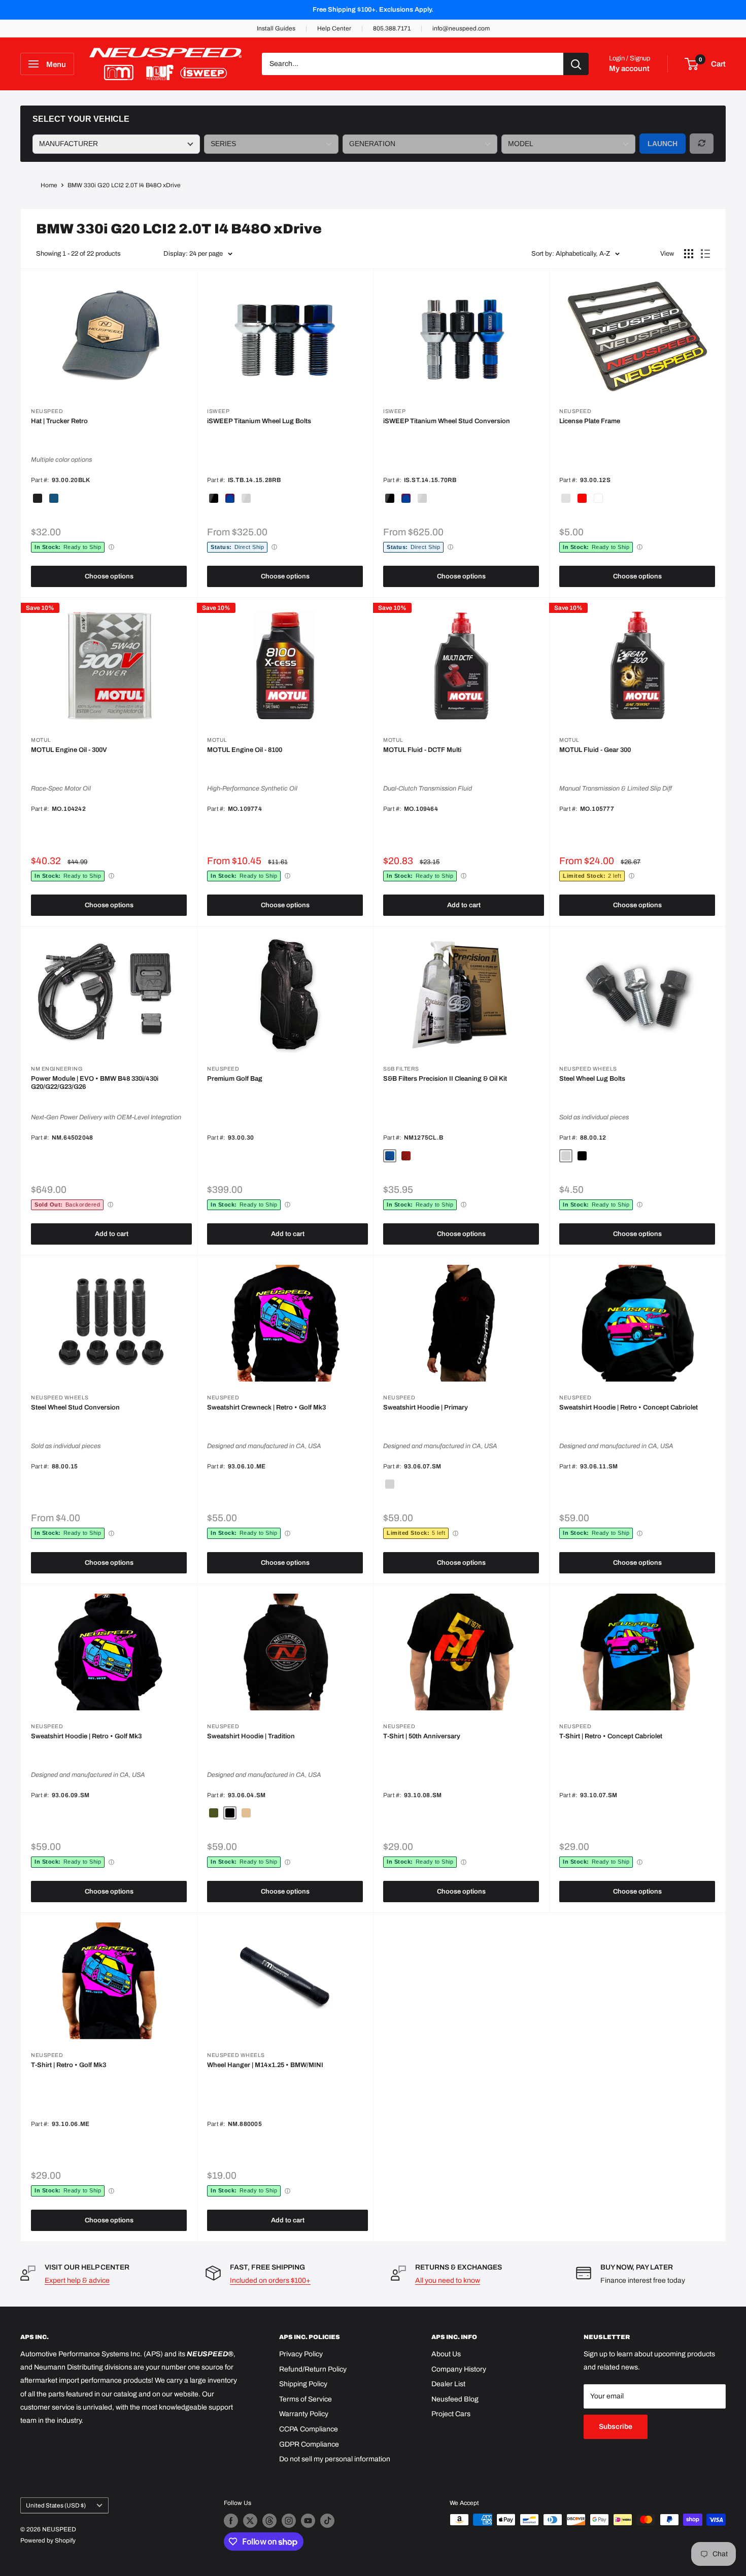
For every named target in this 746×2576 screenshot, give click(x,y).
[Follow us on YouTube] (308, 2521)
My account (629, 68)
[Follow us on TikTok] (327, 2521)
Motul (41, 740)
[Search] (576, 64)
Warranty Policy (304, 2414)
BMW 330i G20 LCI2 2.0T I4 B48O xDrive (124, 185)
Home (49, 185)
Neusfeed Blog (455, 2399)
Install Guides (276, 28)
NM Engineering (57, 1069)
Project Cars (451, 2414)
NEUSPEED (47, 411)
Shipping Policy (303, 2384)
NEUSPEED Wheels (588, 1069)
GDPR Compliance (309, 2444)
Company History (459, 2369)
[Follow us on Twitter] (250, 2521)
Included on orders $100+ (270, 2280)
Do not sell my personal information (335, 2459)
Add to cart (464, 905)
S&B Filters (401, 1069)
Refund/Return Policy (313, 2369)
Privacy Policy (301, 2354)
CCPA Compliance (309, 2429)
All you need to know (448, 2280)
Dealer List (448, 2384)
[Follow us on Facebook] (231, 2521)
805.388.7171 (392, 28)
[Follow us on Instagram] (289, 2521)
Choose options (109, 576)
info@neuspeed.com (461, 28)
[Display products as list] (705, 254)
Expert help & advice (77, 2280)
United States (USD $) (56, 2505)
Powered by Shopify (48, 2540)
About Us (446, 2354)
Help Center (334, 28)
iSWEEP (218, 411)
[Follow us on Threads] (269, 2521)
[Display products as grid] (689, 254)
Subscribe (616, 2427)
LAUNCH (663, 144)
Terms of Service (306, 2399)
